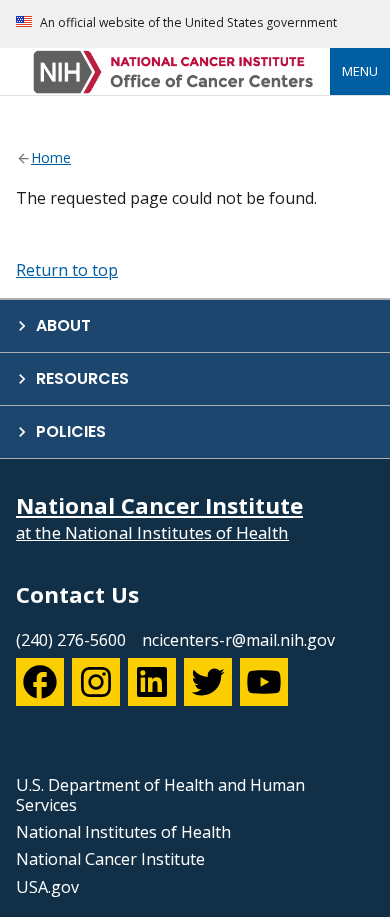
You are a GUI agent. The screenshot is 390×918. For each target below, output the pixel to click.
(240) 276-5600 (71, 640)
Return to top (67, 270)
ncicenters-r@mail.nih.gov (238, 640)
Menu (360, 71)
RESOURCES (82, 378)
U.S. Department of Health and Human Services (160, 794)
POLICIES (71, 431)
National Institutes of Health (123, 832)
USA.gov (47, 887)
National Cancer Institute (110, 859)
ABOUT (63, 325)
